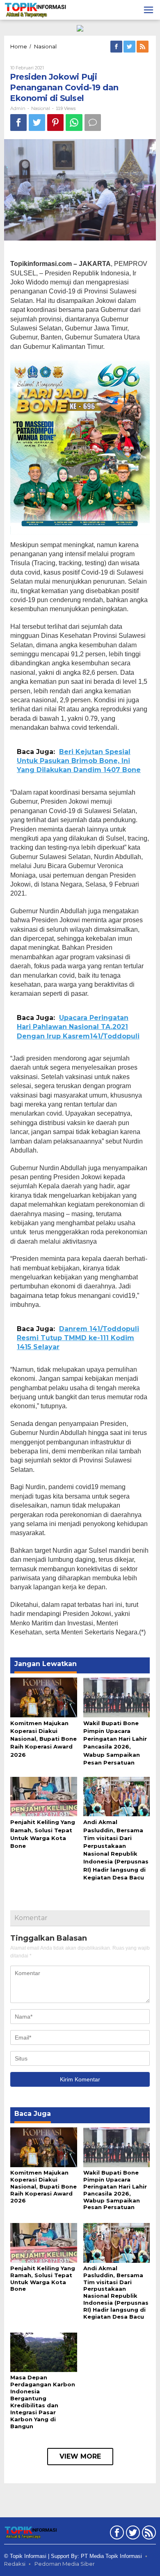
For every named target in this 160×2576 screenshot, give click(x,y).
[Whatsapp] (74, 123)
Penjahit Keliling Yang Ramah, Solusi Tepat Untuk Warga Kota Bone (43, 2279)
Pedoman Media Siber (65, 2564)
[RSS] (143, 47)
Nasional (41, 108)
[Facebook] (117, 47)
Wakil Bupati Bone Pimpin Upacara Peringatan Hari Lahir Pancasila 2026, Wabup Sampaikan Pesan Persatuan (115, 2190)
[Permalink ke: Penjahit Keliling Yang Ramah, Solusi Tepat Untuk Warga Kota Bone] (44, 1796)
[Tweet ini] (37, 123)
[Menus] (149, 10)
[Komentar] (93, 123)
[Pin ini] (55, 123)
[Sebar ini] (18, 123)
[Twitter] (130, 47)
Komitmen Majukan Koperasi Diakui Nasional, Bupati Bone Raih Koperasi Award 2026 (43, 1739)
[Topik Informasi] (36, 9)
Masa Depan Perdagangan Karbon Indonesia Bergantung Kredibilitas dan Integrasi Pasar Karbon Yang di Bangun (43, 2402)
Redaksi (15, 2564)
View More (80, 2456)
